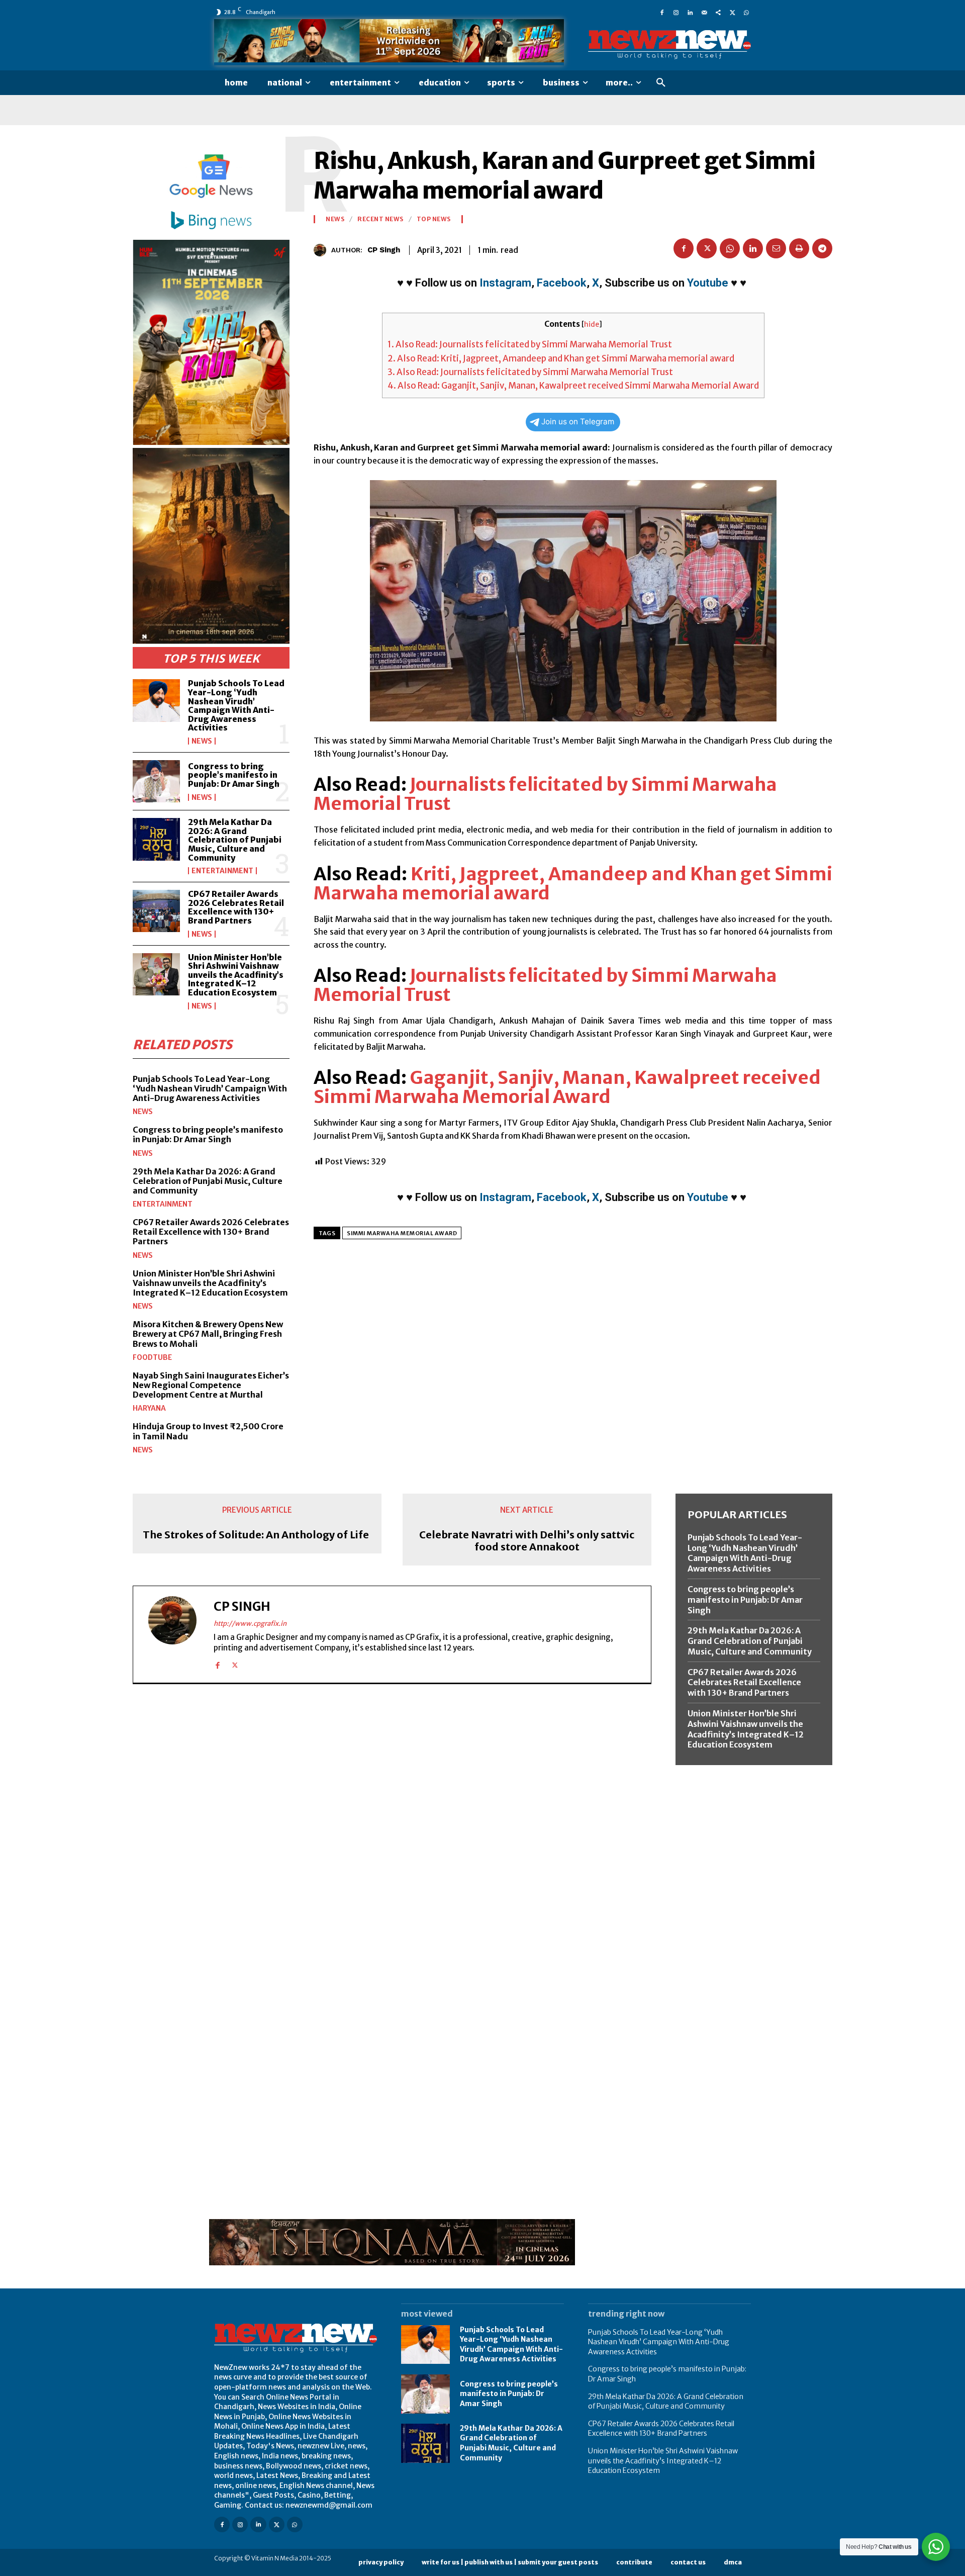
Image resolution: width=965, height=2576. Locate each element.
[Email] (776, 248)
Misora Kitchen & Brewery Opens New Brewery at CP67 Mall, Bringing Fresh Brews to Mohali (208, 1334)
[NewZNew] (669, 45)
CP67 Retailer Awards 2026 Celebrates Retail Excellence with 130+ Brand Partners (236, 907)
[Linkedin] (690, 12)
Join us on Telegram (578, 422)
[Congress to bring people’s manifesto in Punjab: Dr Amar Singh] (156, 781)
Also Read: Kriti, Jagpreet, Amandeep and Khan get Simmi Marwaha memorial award (561, 358)
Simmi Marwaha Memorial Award (402, 1233)
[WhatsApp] (746, 12)
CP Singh (384, 250)
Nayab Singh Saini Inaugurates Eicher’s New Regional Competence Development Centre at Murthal (211, 1385)
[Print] (799, 248)
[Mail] (704, 12)
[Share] (718, 12)
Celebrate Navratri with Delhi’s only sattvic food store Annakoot (527, 1541)
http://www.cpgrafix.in (250, 1624)
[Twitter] (732, 12)
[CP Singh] (322, 250)
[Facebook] (662, 12)
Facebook (562, 283)
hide (592, 325)
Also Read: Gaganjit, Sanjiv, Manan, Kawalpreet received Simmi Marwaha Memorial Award (573, 386)
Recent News (380, 219)
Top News (434, 219)
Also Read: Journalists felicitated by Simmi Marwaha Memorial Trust (530, 344)
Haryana (149, 1408)
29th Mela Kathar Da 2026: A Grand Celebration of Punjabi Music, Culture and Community (235, 840)
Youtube (708, 283)
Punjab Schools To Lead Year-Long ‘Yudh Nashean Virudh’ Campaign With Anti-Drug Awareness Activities (236, 705)
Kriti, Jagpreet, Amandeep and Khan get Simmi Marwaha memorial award (573, 884)
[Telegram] (822, 248)
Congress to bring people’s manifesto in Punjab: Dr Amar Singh (234, 775)
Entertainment (222, 871)
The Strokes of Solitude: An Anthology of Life (256, 1535)
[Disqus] (392, 1830)
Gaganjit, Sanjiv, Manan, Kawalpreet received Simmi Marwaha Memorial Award (567, 1087)
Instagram (505, 283)
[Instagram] (676, 12)
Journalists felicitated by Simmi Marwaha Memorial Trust (545, 794)
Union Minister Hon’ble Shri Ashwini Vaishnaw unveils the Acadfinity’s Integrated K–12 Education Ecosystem (236, 975)
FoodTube (152, 1357)
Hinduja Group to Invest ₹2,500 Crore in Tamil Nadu (208, 1431)
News (202, 741)
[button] (661, 83)
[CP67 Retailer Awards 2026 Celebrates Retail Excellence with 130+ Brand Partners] (156, 911)
